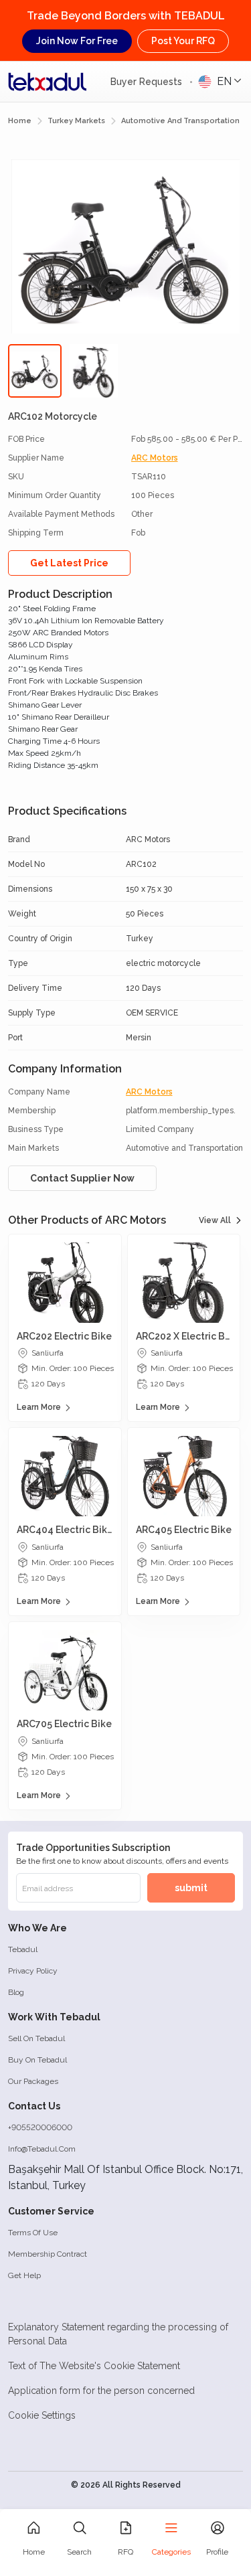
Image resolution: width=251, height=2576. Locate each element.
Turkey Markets (76, 121)
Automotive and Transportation (180, 121)
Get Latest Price (69, 563)
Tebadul (23, 1949)
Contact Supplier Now (82, 1178)
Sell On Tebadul (36, 2038)
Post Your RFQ (183, 41)
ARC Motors (155, 458)
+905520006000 (40, 2127)
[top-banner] (48, 82)
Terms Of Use (33, 2233)
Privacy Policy (33, 1971)
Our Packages (33, 2081)
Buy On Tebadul (37, 2060)
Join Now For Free (77, 41)
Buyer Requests (148, 82)
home (20, 121)
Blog (16, 1992)
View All (215, 1220)
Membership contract (48, 2254)
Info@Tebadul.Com (42, 2149)
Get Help (24, 2275)
